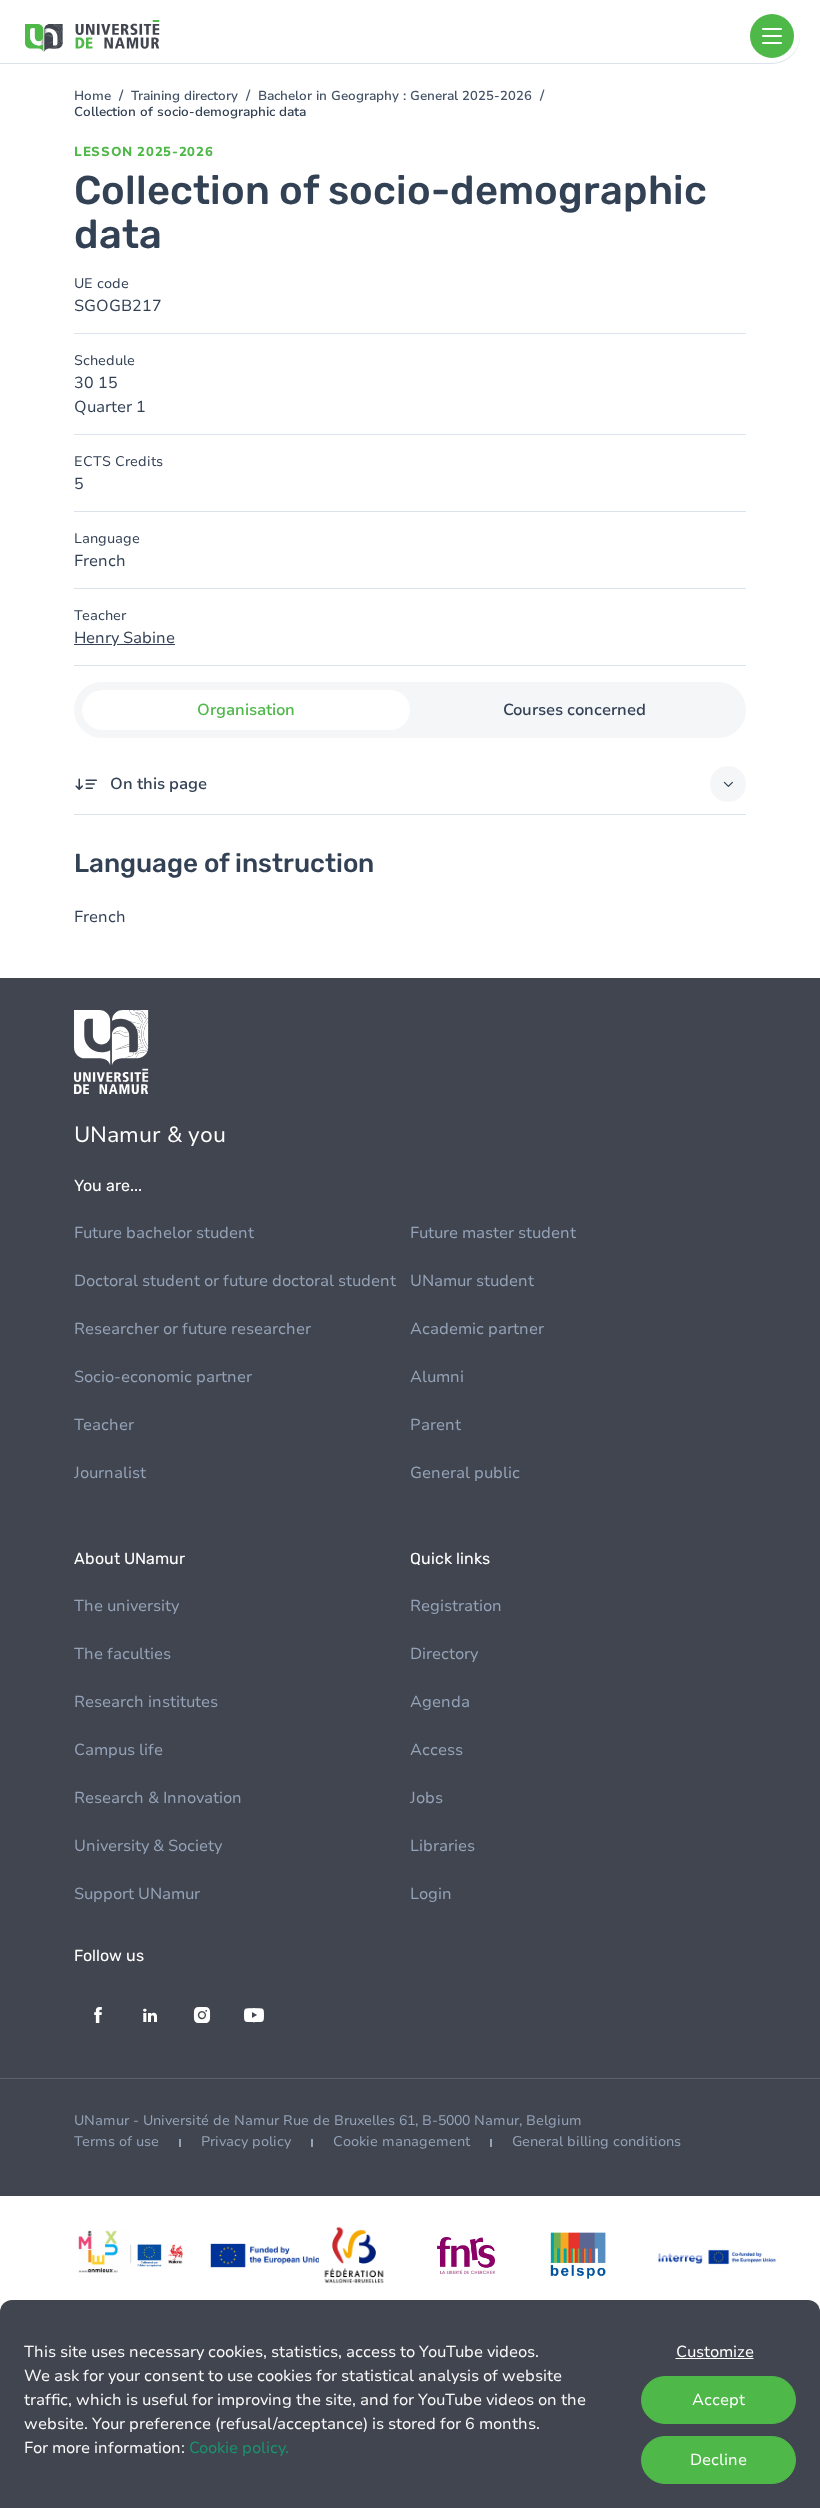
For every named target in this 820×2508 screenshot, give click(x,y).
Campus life (118, 1750)
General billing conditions (596, 2141)
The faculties (122, 1654)
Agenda (440, 1702)
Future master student (493, 1233)
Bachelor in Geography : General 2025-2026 (395, 96)
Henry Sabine (124, 638)
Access (436, 1750)
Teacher (104, 1425)
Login (431, 1894)
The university (126, 1606)
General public (465, 1473)
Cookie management (401, 2141)
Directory (444, 1654)
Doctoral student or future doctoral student (235, 1281)
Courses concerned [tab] (574, 710)
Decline (718, 2460)
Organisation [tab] (246, 710)
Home (92, 96)
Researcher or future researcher (192, 1329)
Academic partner (477, 1329)
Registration (456, 1606)
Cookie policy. (239, 2448)
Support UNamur (137, 1894)
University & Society (148, 1846)
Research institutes (146, 1702)
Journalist (110, 1473)
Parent (435, 1425)
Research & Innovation (158, 1798)
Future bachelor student (164, 1233)
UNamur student (472, 1281)
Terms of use (116, 2141)
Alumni (437, 1377)
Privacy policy (246, 2141)
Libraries (442, 1846)
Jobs (426, 1798)
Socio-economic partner (163, 1377)
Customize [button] (715, 2352)
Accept (718, 2400)
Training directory (184, 96)
